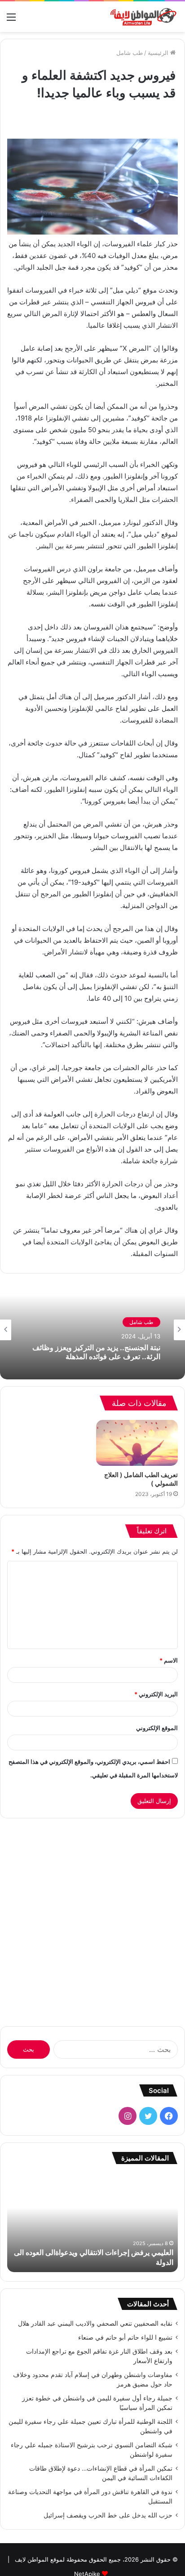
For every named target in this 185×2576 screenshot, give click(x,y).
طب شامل (130, 53)
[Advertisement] (92, 1918)
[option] (92, 1330)
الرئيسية (159, 53)
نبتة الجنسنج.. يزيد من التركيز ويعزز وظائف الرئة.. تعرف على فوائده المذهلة (96, 1352)
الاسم (169, 1660)
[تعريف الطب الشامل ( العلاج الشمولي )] (137, 1443)
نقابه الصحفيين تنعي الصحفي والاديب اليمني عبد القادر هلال (95, 2323)
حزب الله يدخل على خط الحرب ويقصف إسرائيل (108, 2515)
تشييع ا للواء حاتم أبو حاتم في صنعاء (125, 2337)
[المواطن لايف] (142, 17)
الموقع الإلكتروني (157, 1728)
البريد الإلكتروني (156, 1694)
